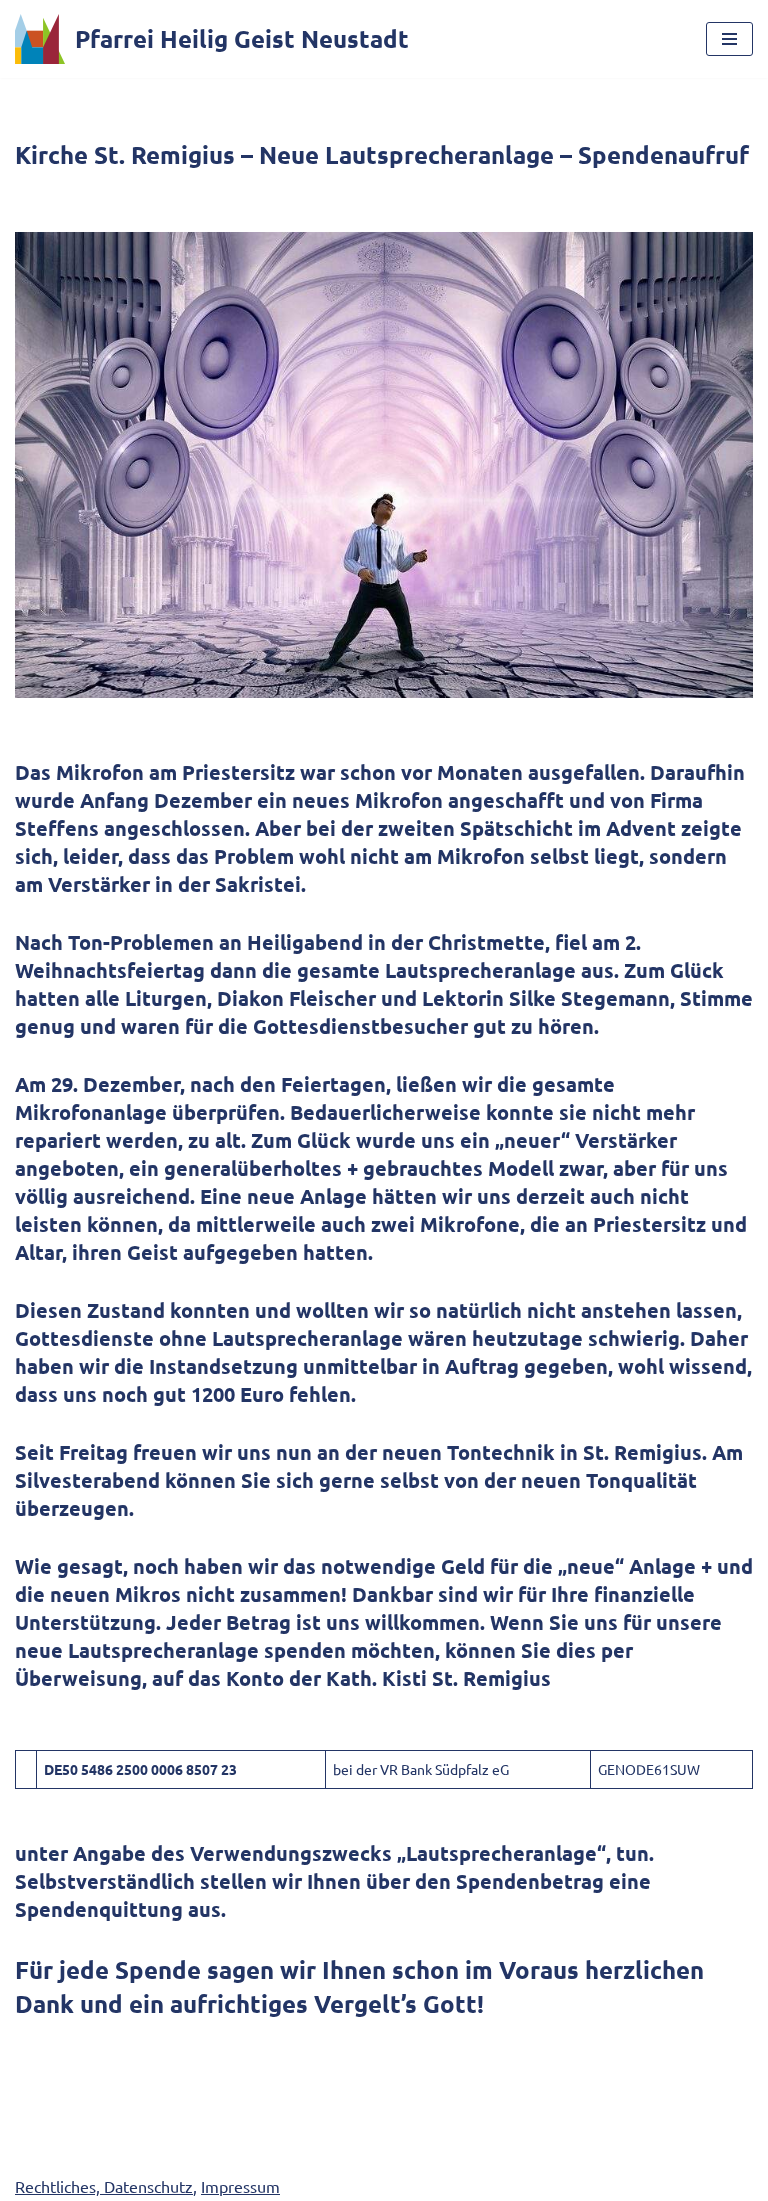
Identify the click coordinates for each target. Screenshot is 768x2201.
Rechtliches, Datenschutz (104, 2186)
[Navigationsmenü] (729, 39)
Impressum (240, 2186)
